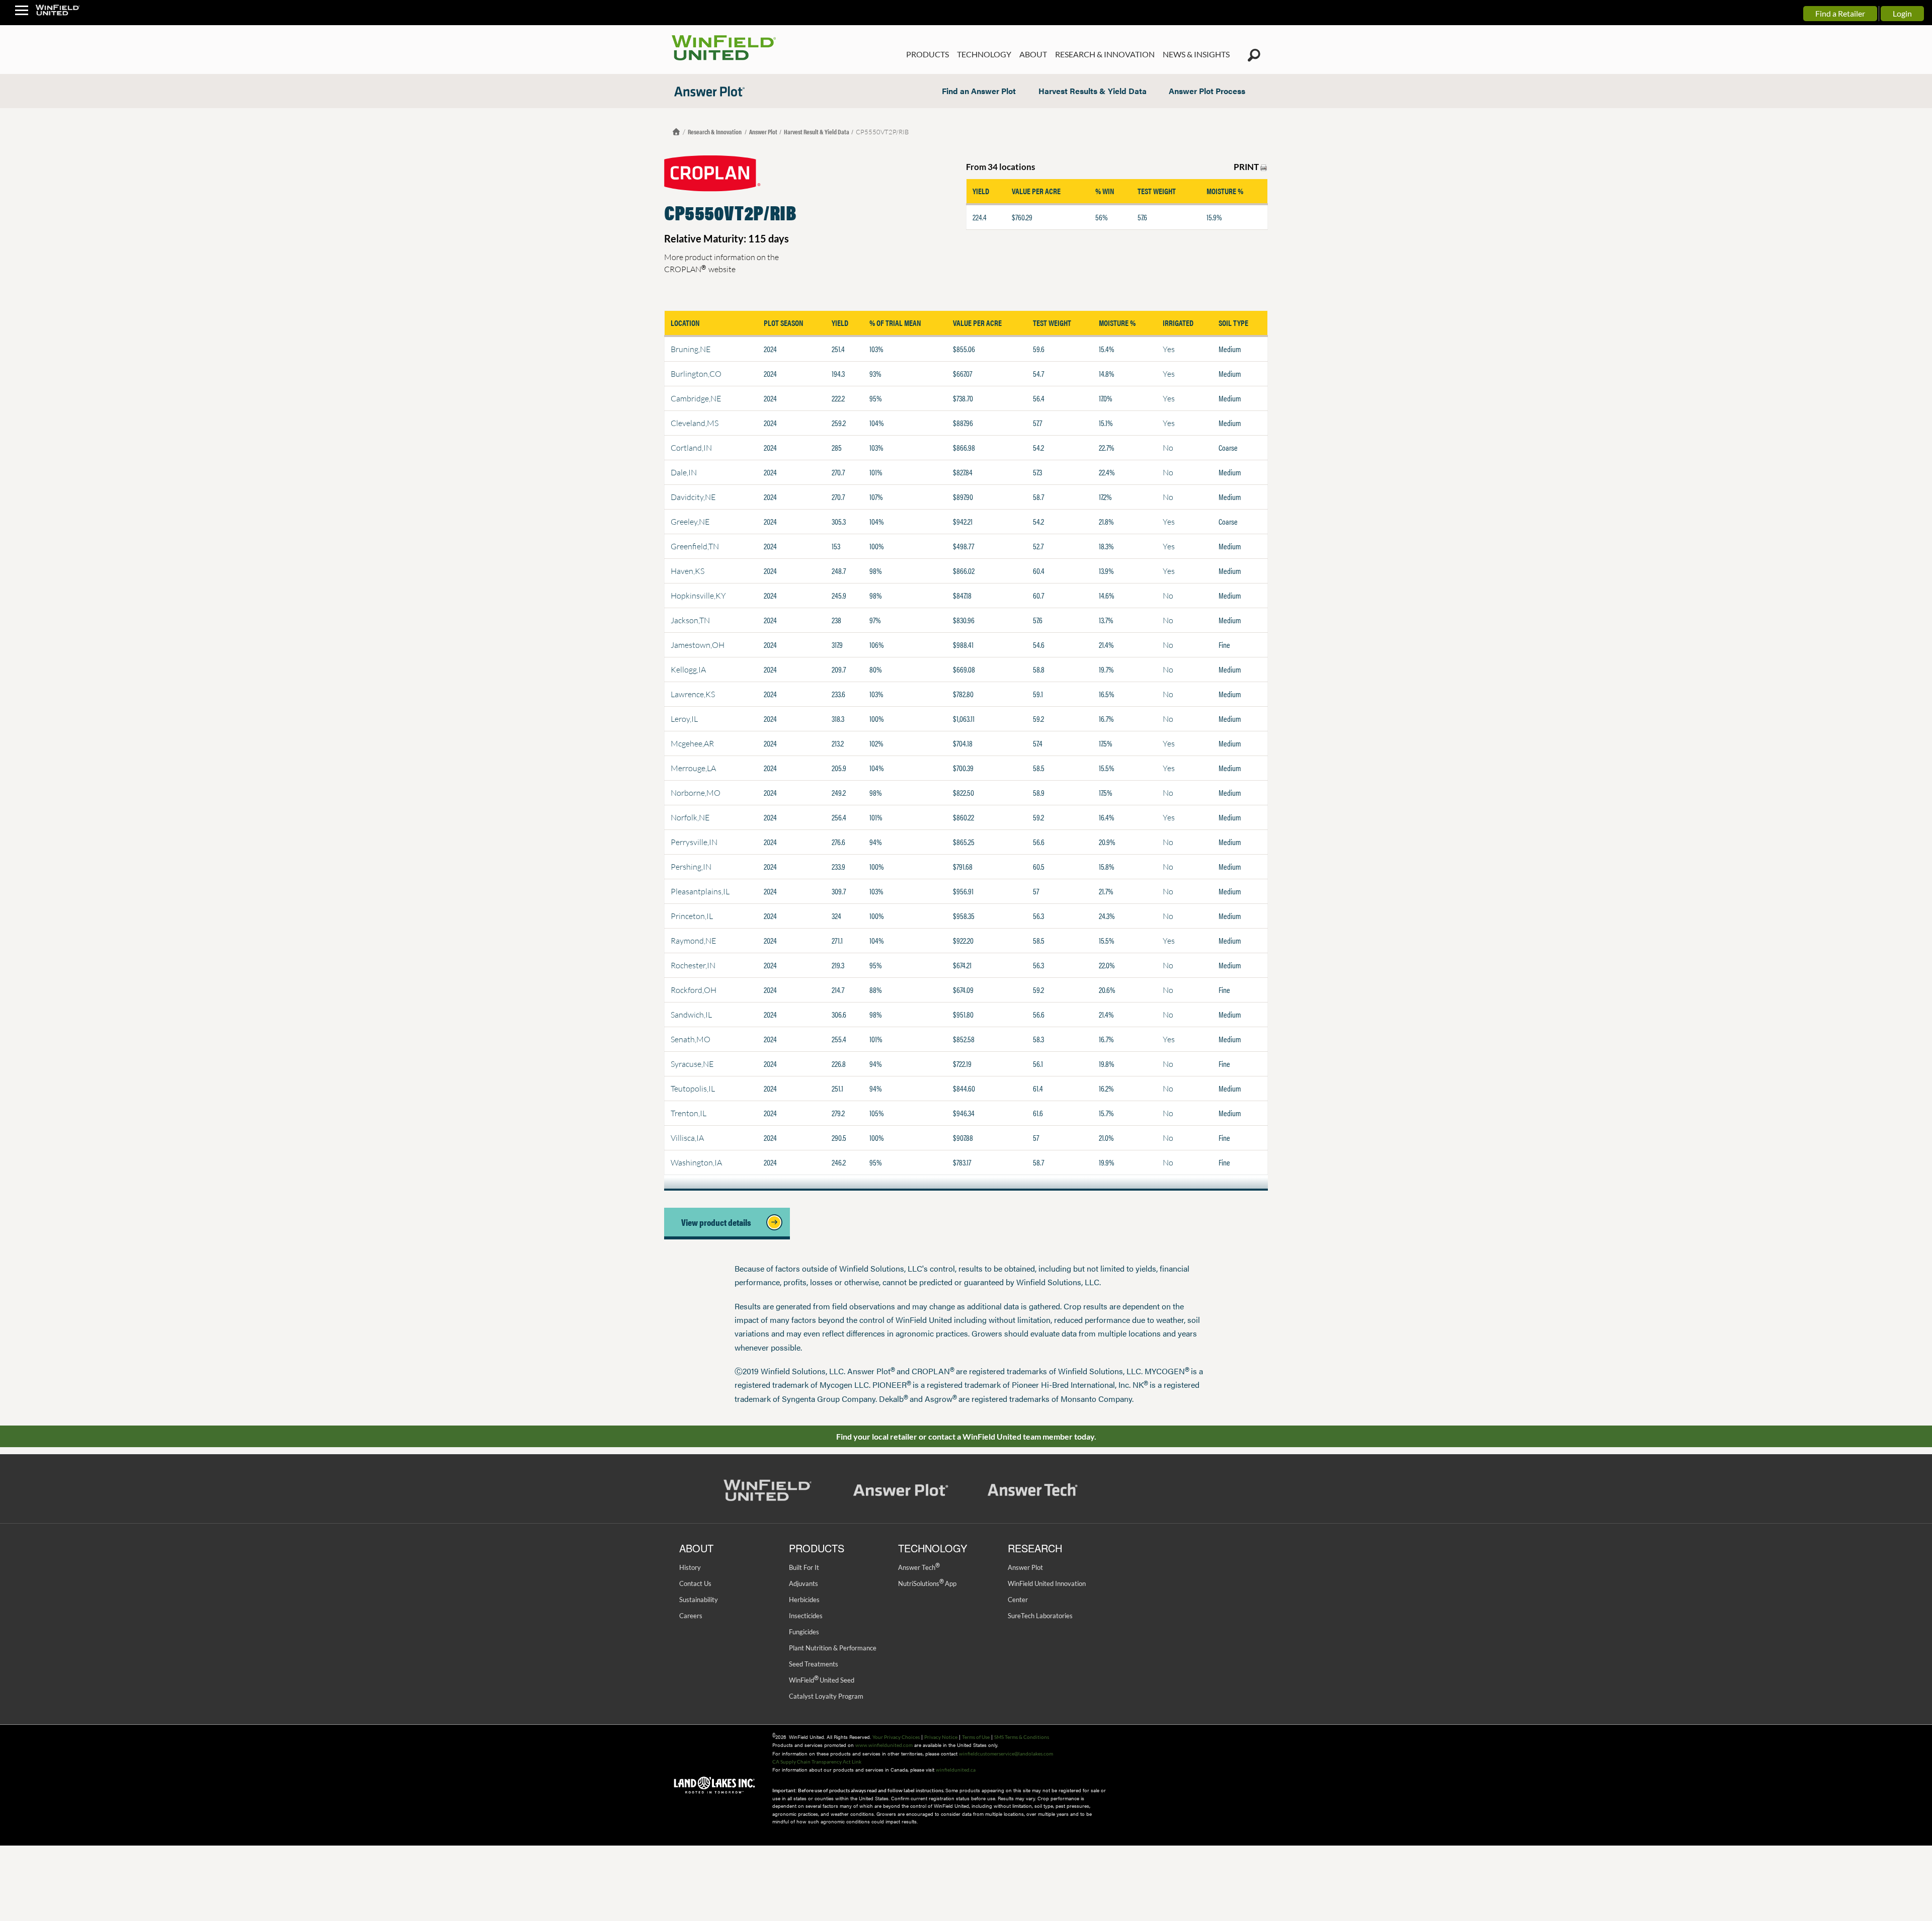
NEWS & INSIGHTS (1196, 54)
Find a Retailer (1840, 13)
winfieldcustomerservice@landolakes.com (1006, 1753)
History (690, 1567)
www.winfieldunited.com (884, 1745)
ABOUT (1033, 54)
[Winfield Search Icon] (1254, 55)
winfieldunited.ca (956, 1770)
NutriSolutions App (927, 1583)
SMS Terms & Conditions (1022, 1737)
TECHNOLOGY (984, 54)
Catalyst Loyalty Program (826, 1696)
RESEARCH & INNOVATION (1105, 54)
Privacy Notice (941, 1737)
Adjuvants (803, 1583)
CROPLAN (685, 269)
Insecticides (806, 1616)
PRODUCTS (928, 54)
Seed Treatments (814, 1664)
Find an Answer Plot (979, 91)
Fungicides (804, 1632)
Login (1902, 13)
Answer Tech (919, 1567)
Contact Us (695, 1583)
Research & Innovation (715, 132)
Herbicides (804, 1600)
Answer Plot (763, 132)
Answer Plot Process (1207, 91)
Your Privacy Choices (896, 1737)
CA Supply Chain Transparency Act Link (817, 1762)
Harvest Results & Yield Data (1093, 91)
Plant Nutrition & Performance (833, 1648)
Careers (691, 1616)
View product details (719, 1222)
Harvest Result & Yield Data (817, 132)
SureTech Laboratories (1040, 1616)
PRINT (1247, 167)
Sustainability (699, 1600)
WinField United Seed (822, 1680)
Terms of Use (976, 1737)
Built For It (804, 1567)
